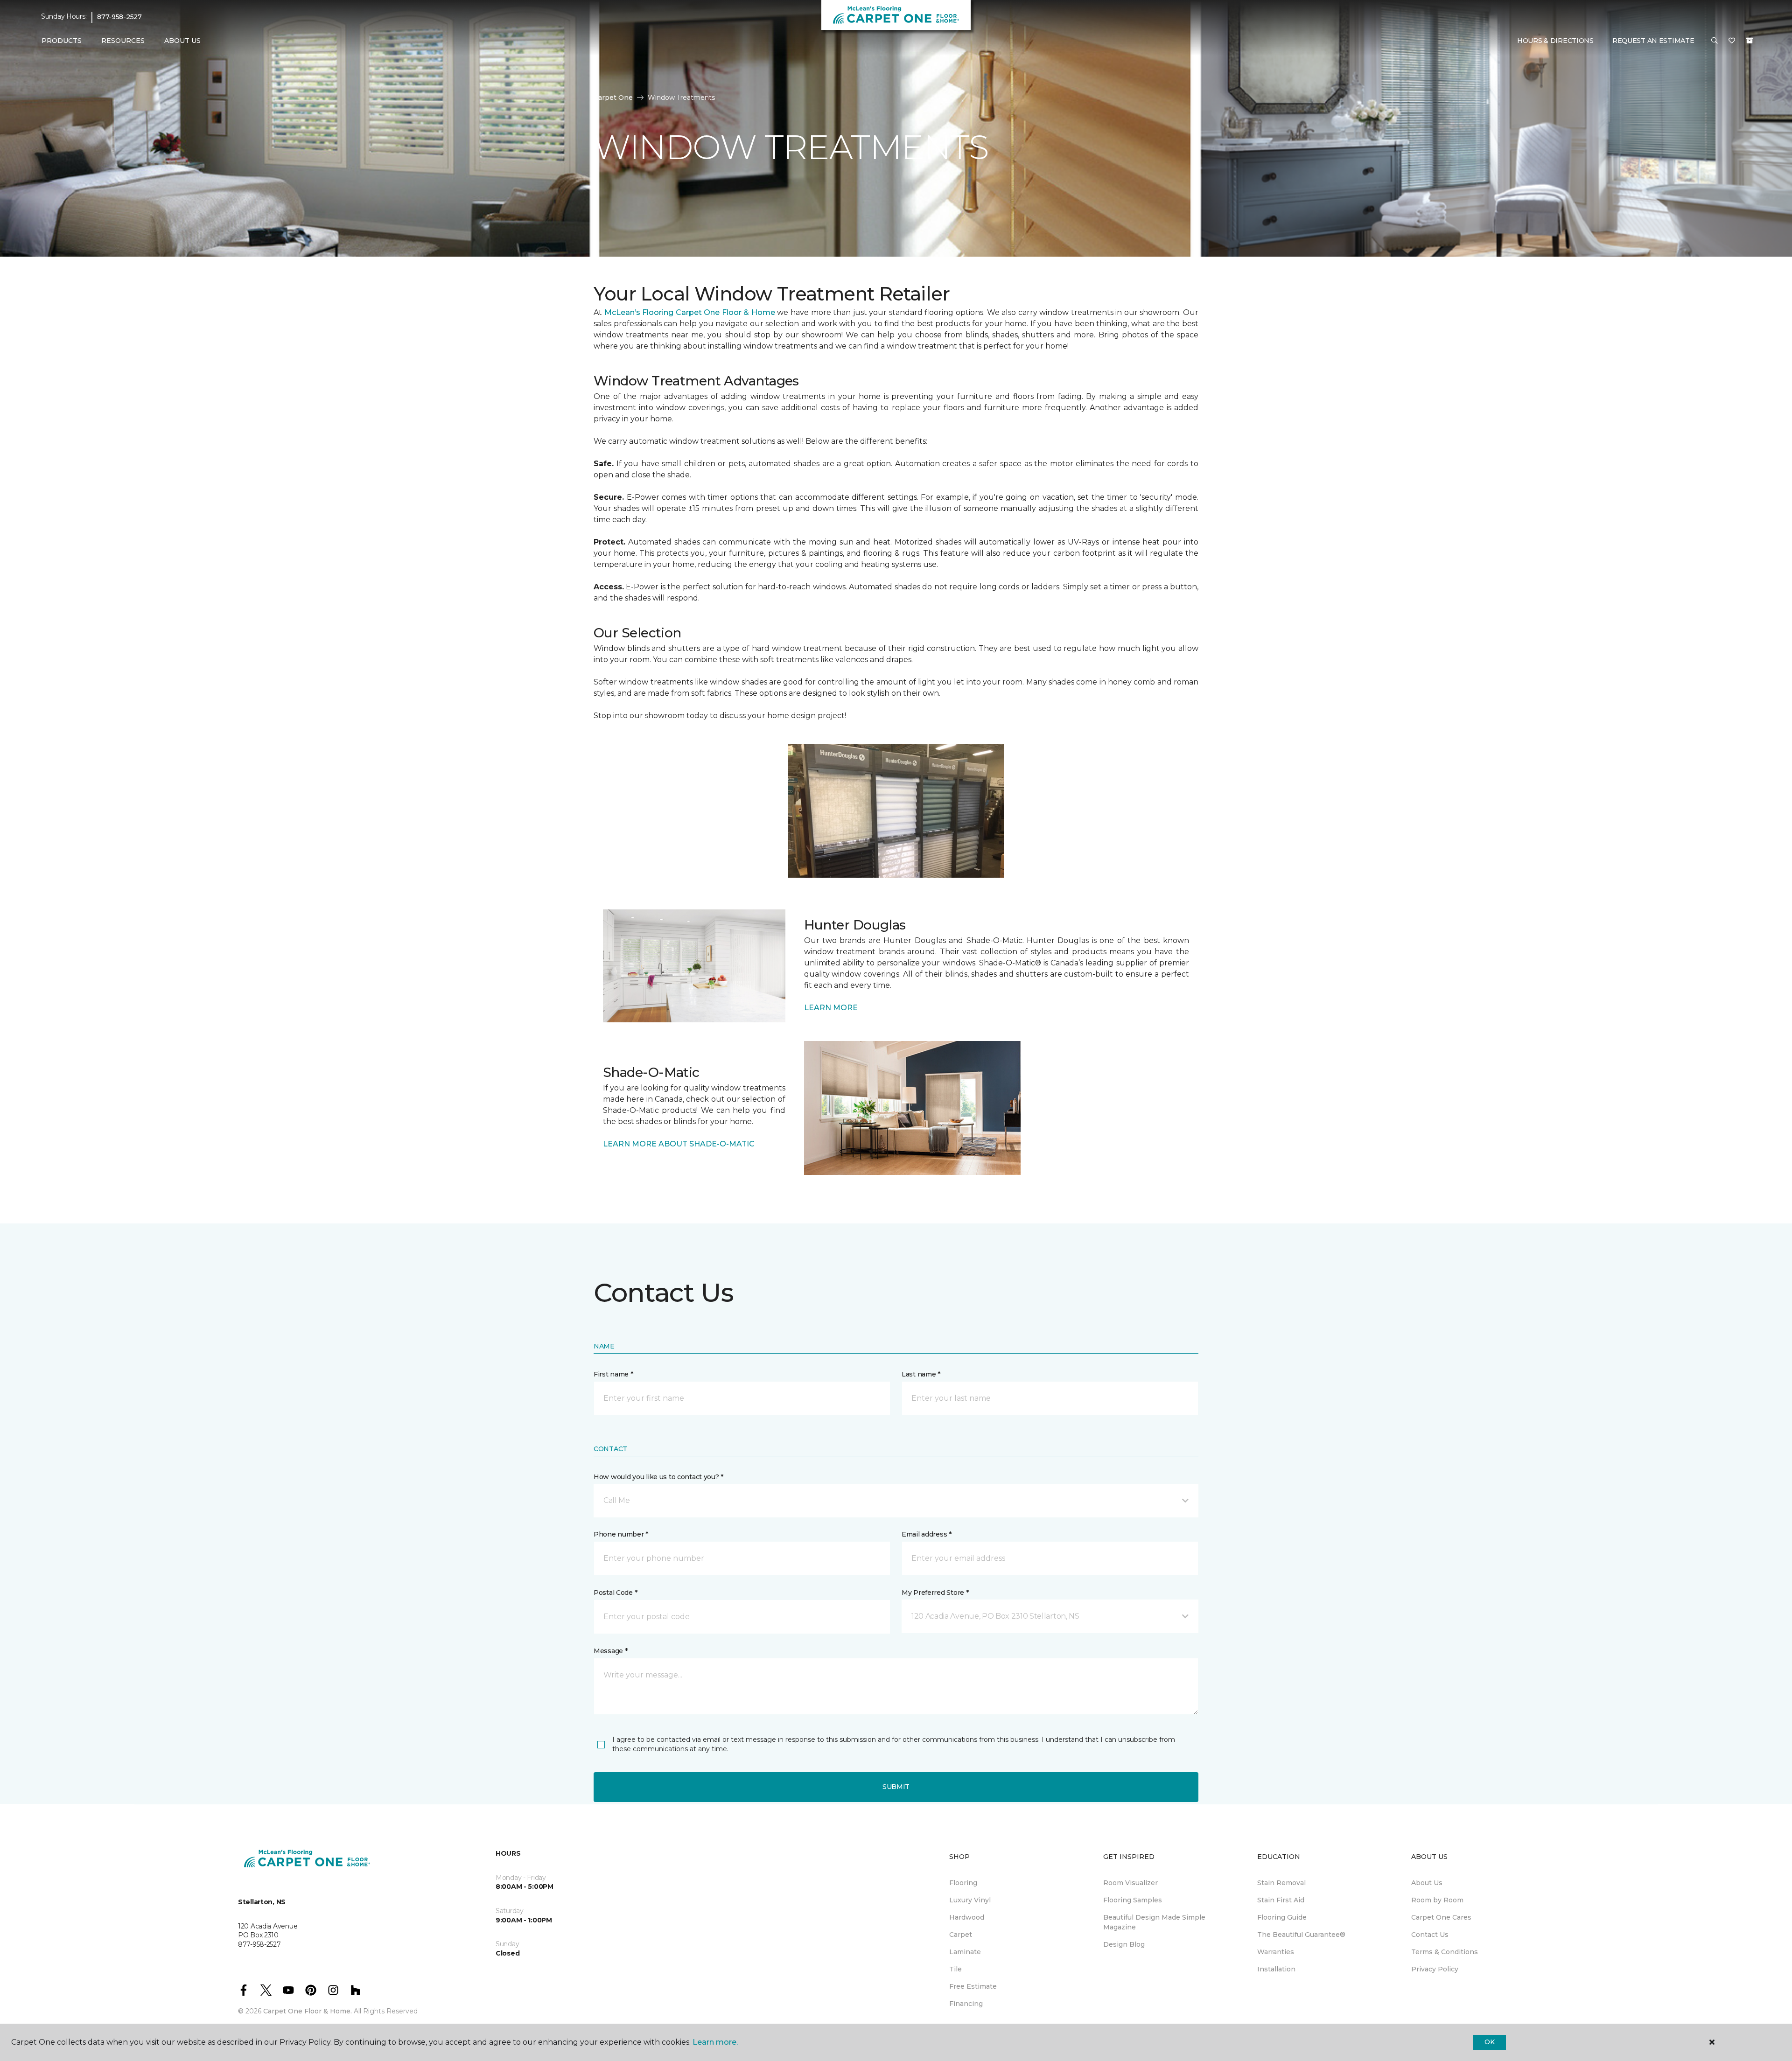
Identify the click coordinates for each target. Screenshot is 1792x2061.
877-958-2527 (119, 17)
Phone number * (621, 1534)
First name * (613, 1374)
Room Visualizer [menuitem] (1130, 1883)
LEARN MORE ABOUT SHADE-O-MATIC (679, 1144)
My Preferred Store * (935, 1593)
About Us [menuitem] (1427, 1883)
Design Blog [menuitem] (1124, 1944)
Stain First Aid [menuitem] (1281, 1900)
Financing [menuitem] (966, 2004)
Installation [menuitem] (1276, 1969)
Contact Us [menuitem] (1430, 1935)
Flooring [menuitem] (963, 1883)
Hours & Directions (1555, 41)
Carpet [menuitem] (961, 1935)
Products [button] (62, 41)
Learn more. (715, 2042)
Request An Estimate (1653, 41)
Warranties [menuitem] (1276, 1952)
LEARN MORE (831, 1008)
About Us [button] (182, 41)
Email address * (927, 1534)
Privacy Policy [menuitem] (1435, 1969)
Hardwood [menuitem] (967, 1917)
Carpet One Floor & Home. (308, 2011)
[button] (1715, 41)
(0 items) (1750, 41)
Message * (610, 1651)
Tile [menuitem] (955, 1969)
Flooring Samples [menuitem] (1133, 1900)
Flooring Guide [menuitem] (1282, 1917)
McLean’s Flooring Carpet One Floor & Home (690, 312)
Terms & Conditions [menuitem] (1445, 1952)
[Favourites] (1732, 41)
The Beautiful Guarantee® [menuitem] (1301, 1935)
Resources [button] (123, 41)
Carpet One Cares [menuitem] (1441, 1917)
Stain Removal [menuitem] (1281, 1883)
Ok (1489, 2042)
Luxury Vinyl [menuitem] (970, 1900)
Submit (896, 1787)
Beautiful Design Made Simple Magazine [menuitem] (1154, 1922)
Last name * (921, 1374)
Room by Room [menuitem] (1437, 1900)
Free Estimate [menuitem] (973, 1986)
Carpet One (613, 98)
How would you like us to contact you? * (658, 1477)
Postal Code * (615, 1593)
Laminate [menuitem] (965, 1952)
